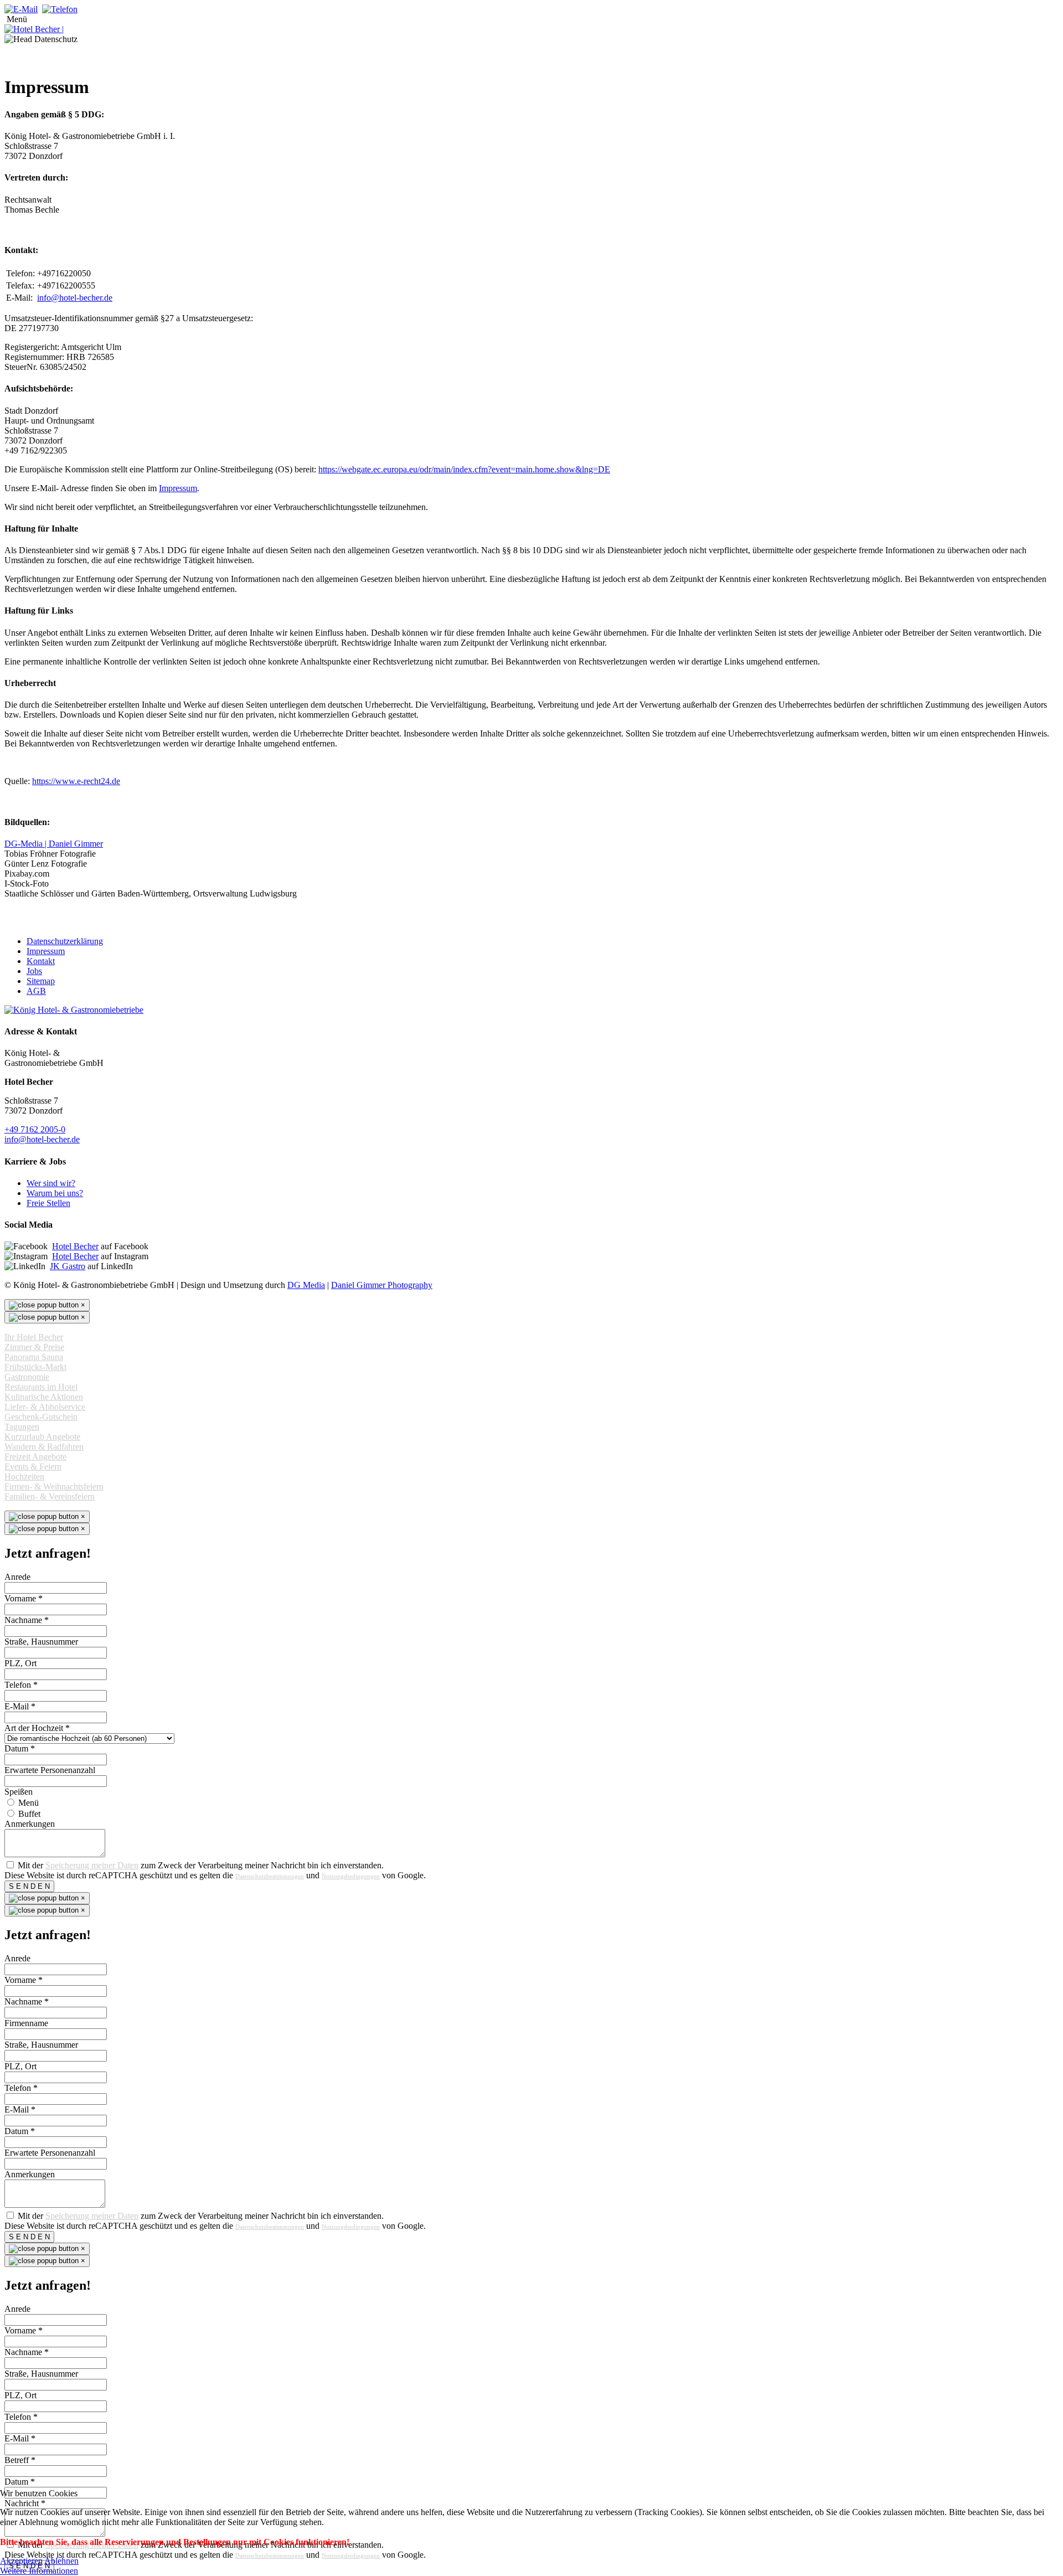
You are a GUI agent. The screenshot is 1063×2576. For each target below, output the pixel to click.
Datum (20, 1748)
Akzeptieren (21, 2561)
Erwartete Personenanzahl (50, 1770)
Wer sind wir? (51, 1183)
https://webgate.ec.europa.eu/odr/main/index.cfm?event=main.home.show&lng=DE (464, 469)
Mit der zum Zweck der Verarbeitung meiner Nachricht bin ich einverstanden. (201, 1865)
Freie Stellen (48, 1203)
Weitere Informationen (39, 2571)
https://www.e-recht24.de (76, 781)
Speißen (19, 1792)
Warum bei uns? (55, 1193)
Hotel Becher (75, 1246)
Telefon (21, 1685)
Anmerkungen (30, 1824)
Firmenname (26, 2023)
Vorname (24, 1598)
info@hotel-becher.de (75, 298)
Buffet (29, 1814)
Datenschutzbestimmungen (270, 1876)
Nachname (27, 1620)
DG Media (306, 1285)
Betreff (20, 2460)
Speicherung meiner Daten (92, 1865)
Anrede (17, 1577)
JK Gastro (68, 1266)
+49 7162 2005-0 (35, 1129)
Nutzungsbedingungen (351, 1876)
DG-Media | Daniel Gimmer (54, 844)
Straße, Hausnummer (41, 1642)
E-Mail (20, 1706)
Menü (29, 1803)
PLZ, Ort (20, 1663)
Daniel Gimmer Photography (382, 1285)
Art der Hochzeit (37, 1728)
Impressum (178, 488)
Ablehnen (61, 2561)
